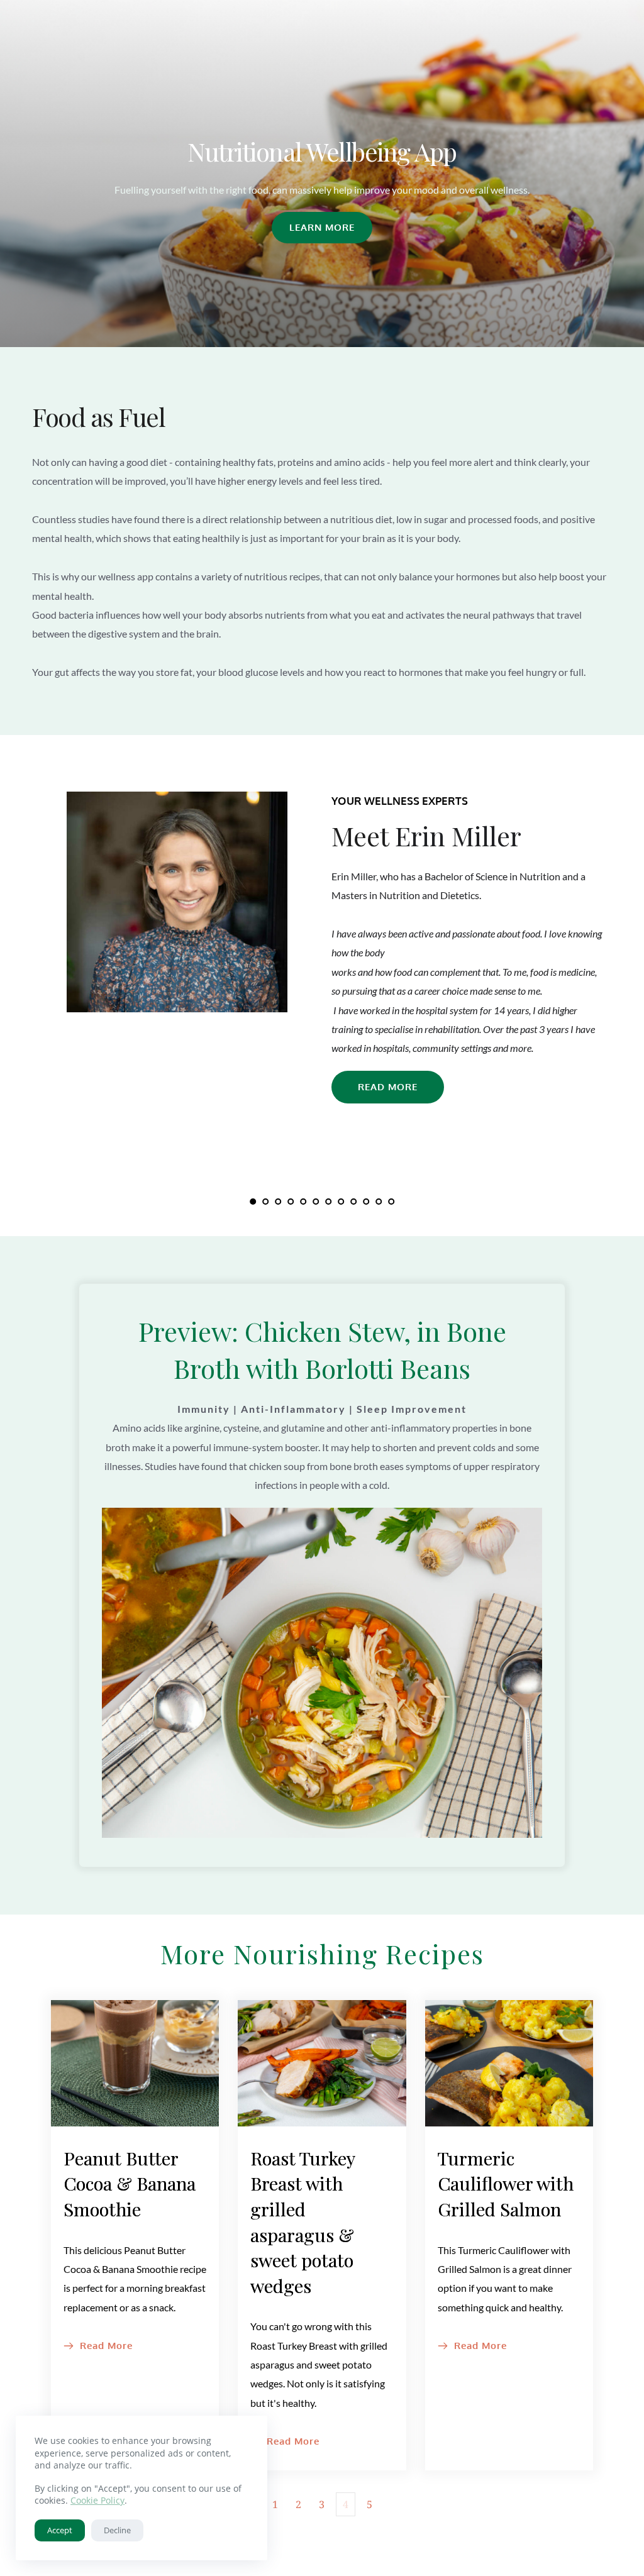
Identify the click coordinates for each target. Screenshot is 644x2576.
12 (391, 1202)
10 (366, 1202)
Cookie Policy (97, 2500)
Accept (60, 2530)
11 (379, 1202)
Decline (117, 2530)
